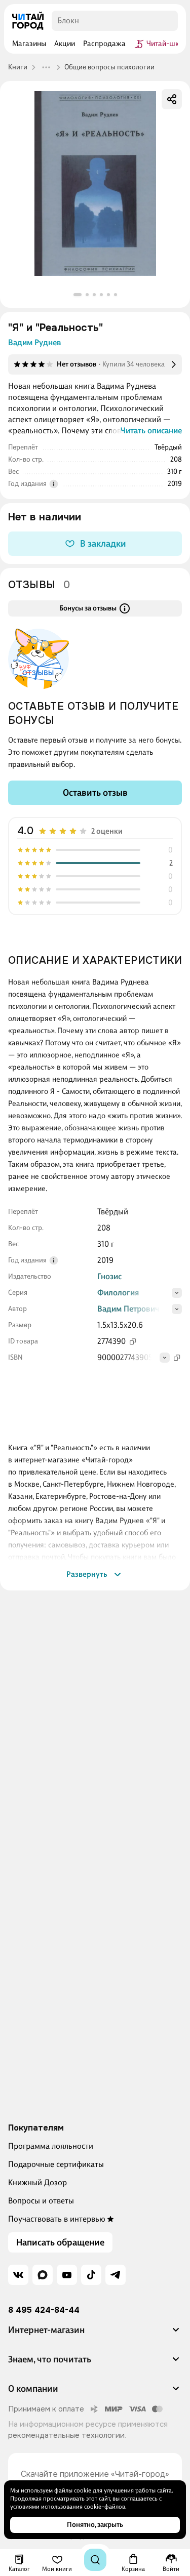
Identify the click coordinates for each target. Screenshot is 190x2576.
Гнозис (109, 1276)
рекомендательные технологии (66, 2435)
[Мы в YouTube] (67, 2275)
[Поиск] (95, 2560)
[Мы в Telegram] (116, 2275)
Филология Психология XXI (126, 1298)
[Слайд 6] (116, 295)
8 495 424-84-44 (44, 2310)
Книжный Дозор (37, 2182)
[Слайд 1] (78, 295)
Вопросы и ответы (41, 2201)
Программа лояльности (51, 2146)
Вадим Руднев (35, 342)
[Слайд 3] (94, 295)
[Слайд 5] (108, 295)
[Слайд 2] (87, 295)
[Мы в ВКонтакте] (18, 2275)
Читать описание (151, 431)
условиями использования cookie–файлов (68, 2507)
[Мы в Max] (43, 2275)
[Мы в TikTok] (91, 2275)
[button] (95, 2334)
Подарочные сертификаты (56, 2164)
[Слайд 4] (101, 295)
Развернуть (87, 1574)
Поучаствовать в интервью (57, 2219)
